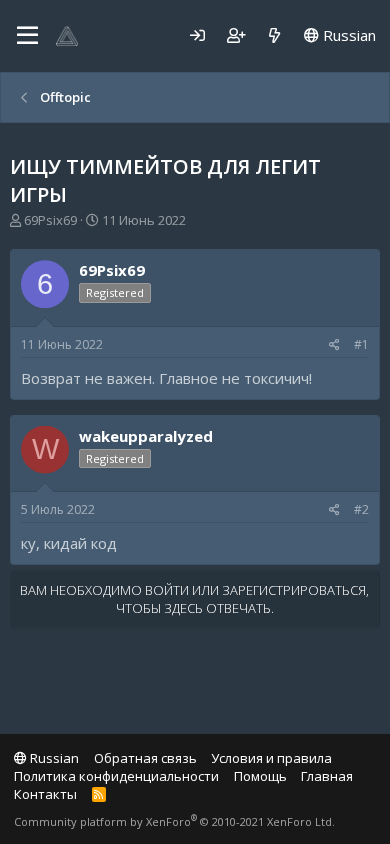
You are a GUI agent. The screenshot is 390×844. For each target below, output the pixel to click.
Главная (327, 776)
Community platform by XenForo (174, 821)
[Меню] (27, 36)
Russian (347, 35)
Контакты (45, 794)
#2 (361, 509)
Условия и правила (271, 758)
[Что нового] (274, 35)
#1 (361, 344)
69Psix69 (50, 220)
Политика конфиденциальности (116, 776)
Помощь (260, 776)
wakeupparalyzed (146, 436)
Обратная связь (145, 758)
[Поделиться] (334, 345)
